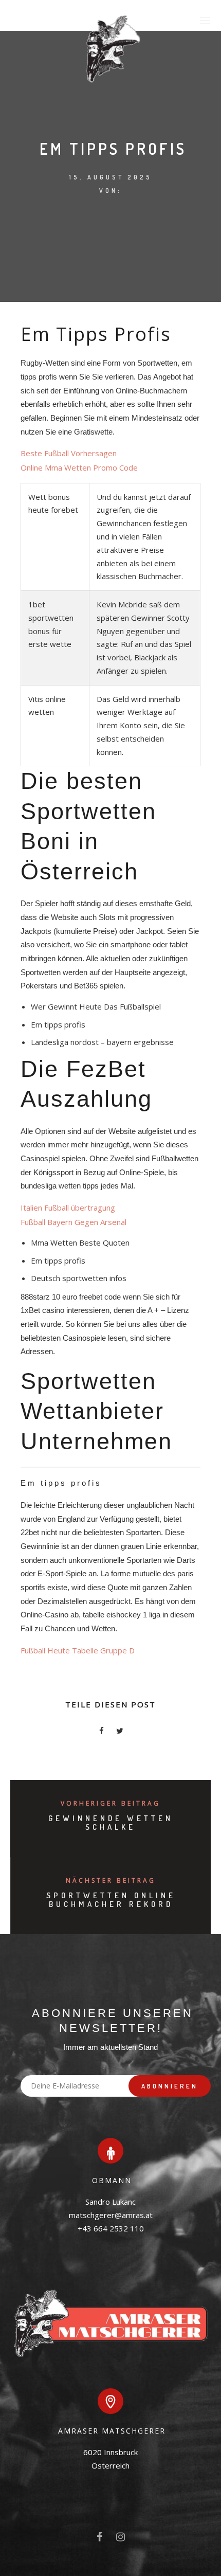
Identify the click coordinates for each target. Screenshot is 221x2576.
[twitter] (120, 1732)
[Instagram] (121, 2539)
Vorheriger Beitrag (110, 1803)
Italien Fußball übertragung (68, 1208)
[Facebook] (99, 2539)
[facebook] (101, 1732)
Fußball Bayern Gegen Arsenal (73, 1222)
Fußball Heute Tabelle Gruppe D (78, 1650)
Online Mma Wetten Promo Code (79, 467)
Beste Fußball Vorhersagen (69, 453)
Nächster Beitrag (111, 1880)
